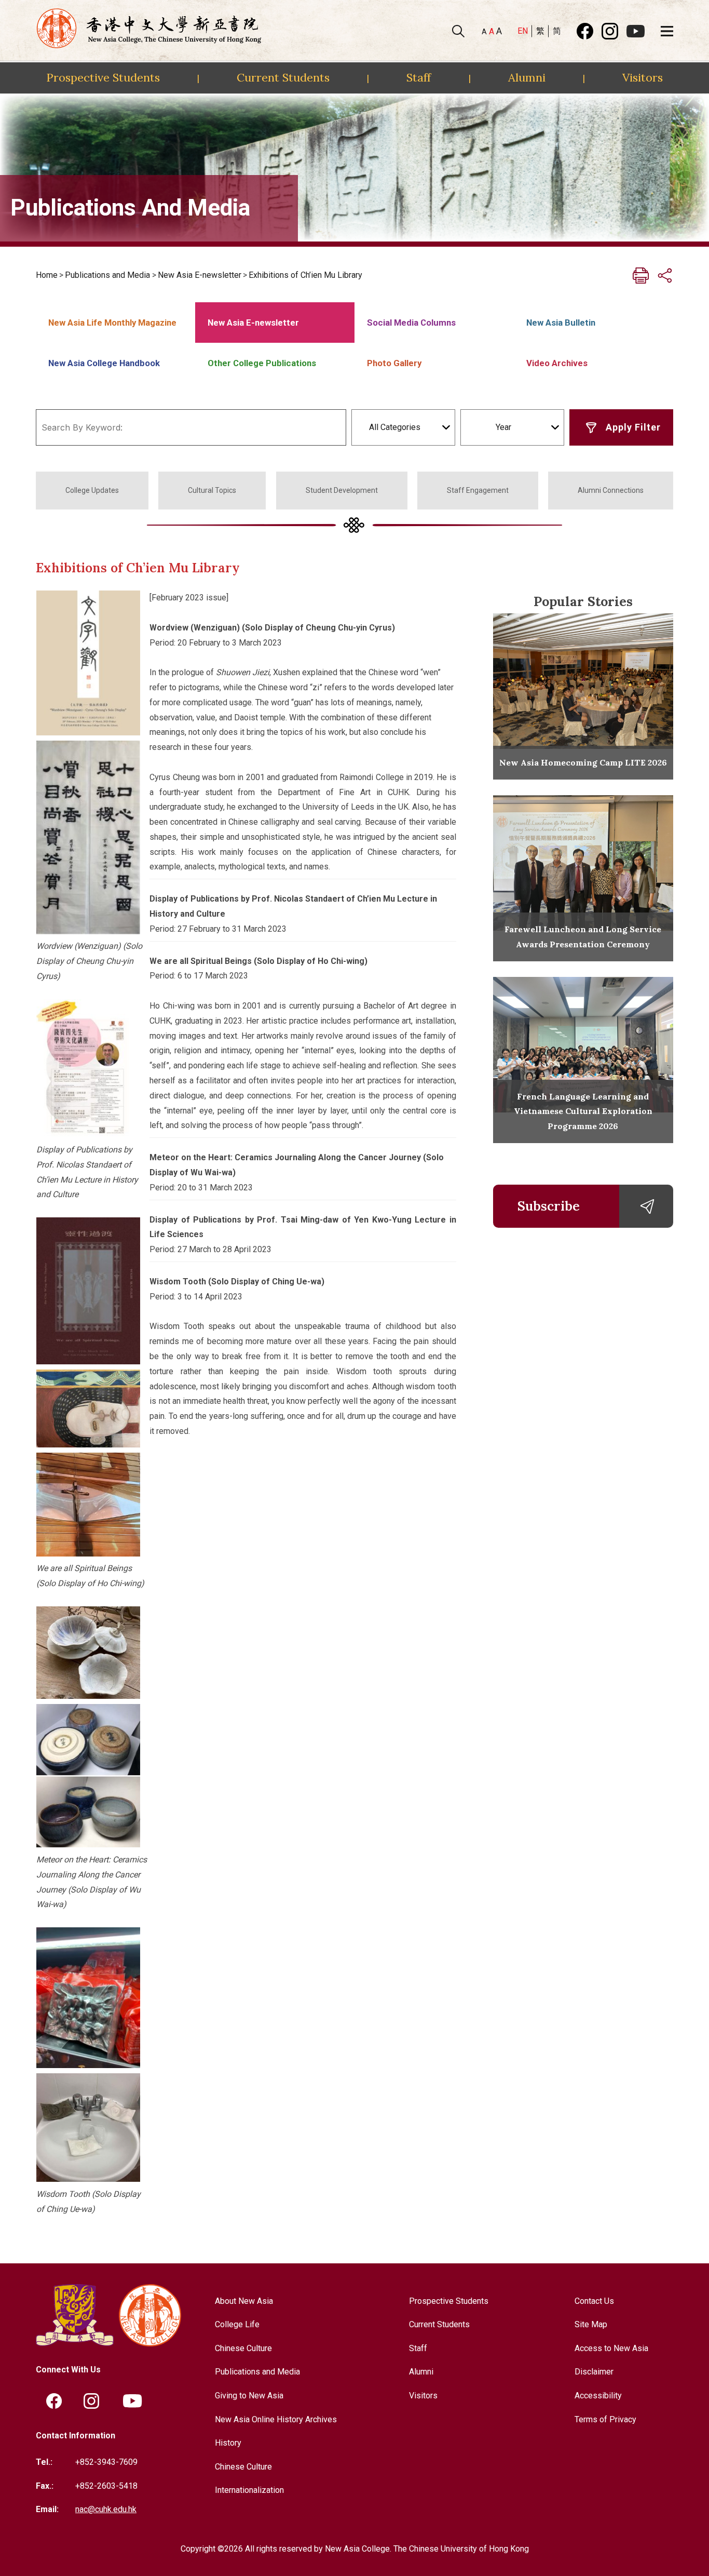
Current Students (283, 77)
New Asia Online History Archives (276, 2419)
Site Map (591, 2324)
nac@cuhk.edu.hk (106, 2509)
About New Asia (244, 2301)
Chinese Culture (243, 2348)
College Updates (92, 490)
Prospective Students (103, 77)
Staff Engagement (478, 490)
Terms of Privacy (605, 2419)
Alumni (527, 77)
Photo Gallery (394, 363)
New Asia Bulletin (561, 323)
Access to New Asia (611, 2348)
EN (523, 31)
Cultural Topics (212, 490)
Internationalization (249, 2490)
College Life (237, 2324)
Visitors (643, 77)
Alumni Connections (611, 490)
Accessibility (598, 2396)
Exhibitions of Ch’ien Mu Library (305, 275)
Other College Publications (262, 363)
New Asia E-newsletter (200, 275)
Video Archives (557, 363)
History (228, 2443)
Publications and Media (107, 275)
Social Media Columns (411, 323)
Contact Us (594, 2301)
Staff (419, 77)
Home (47, 275)
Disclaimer (594, 2372)
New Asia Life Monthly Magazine (112, 323)
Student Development (342, 490)
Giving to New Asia (249, 2396)
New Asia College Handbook (104, 363)
